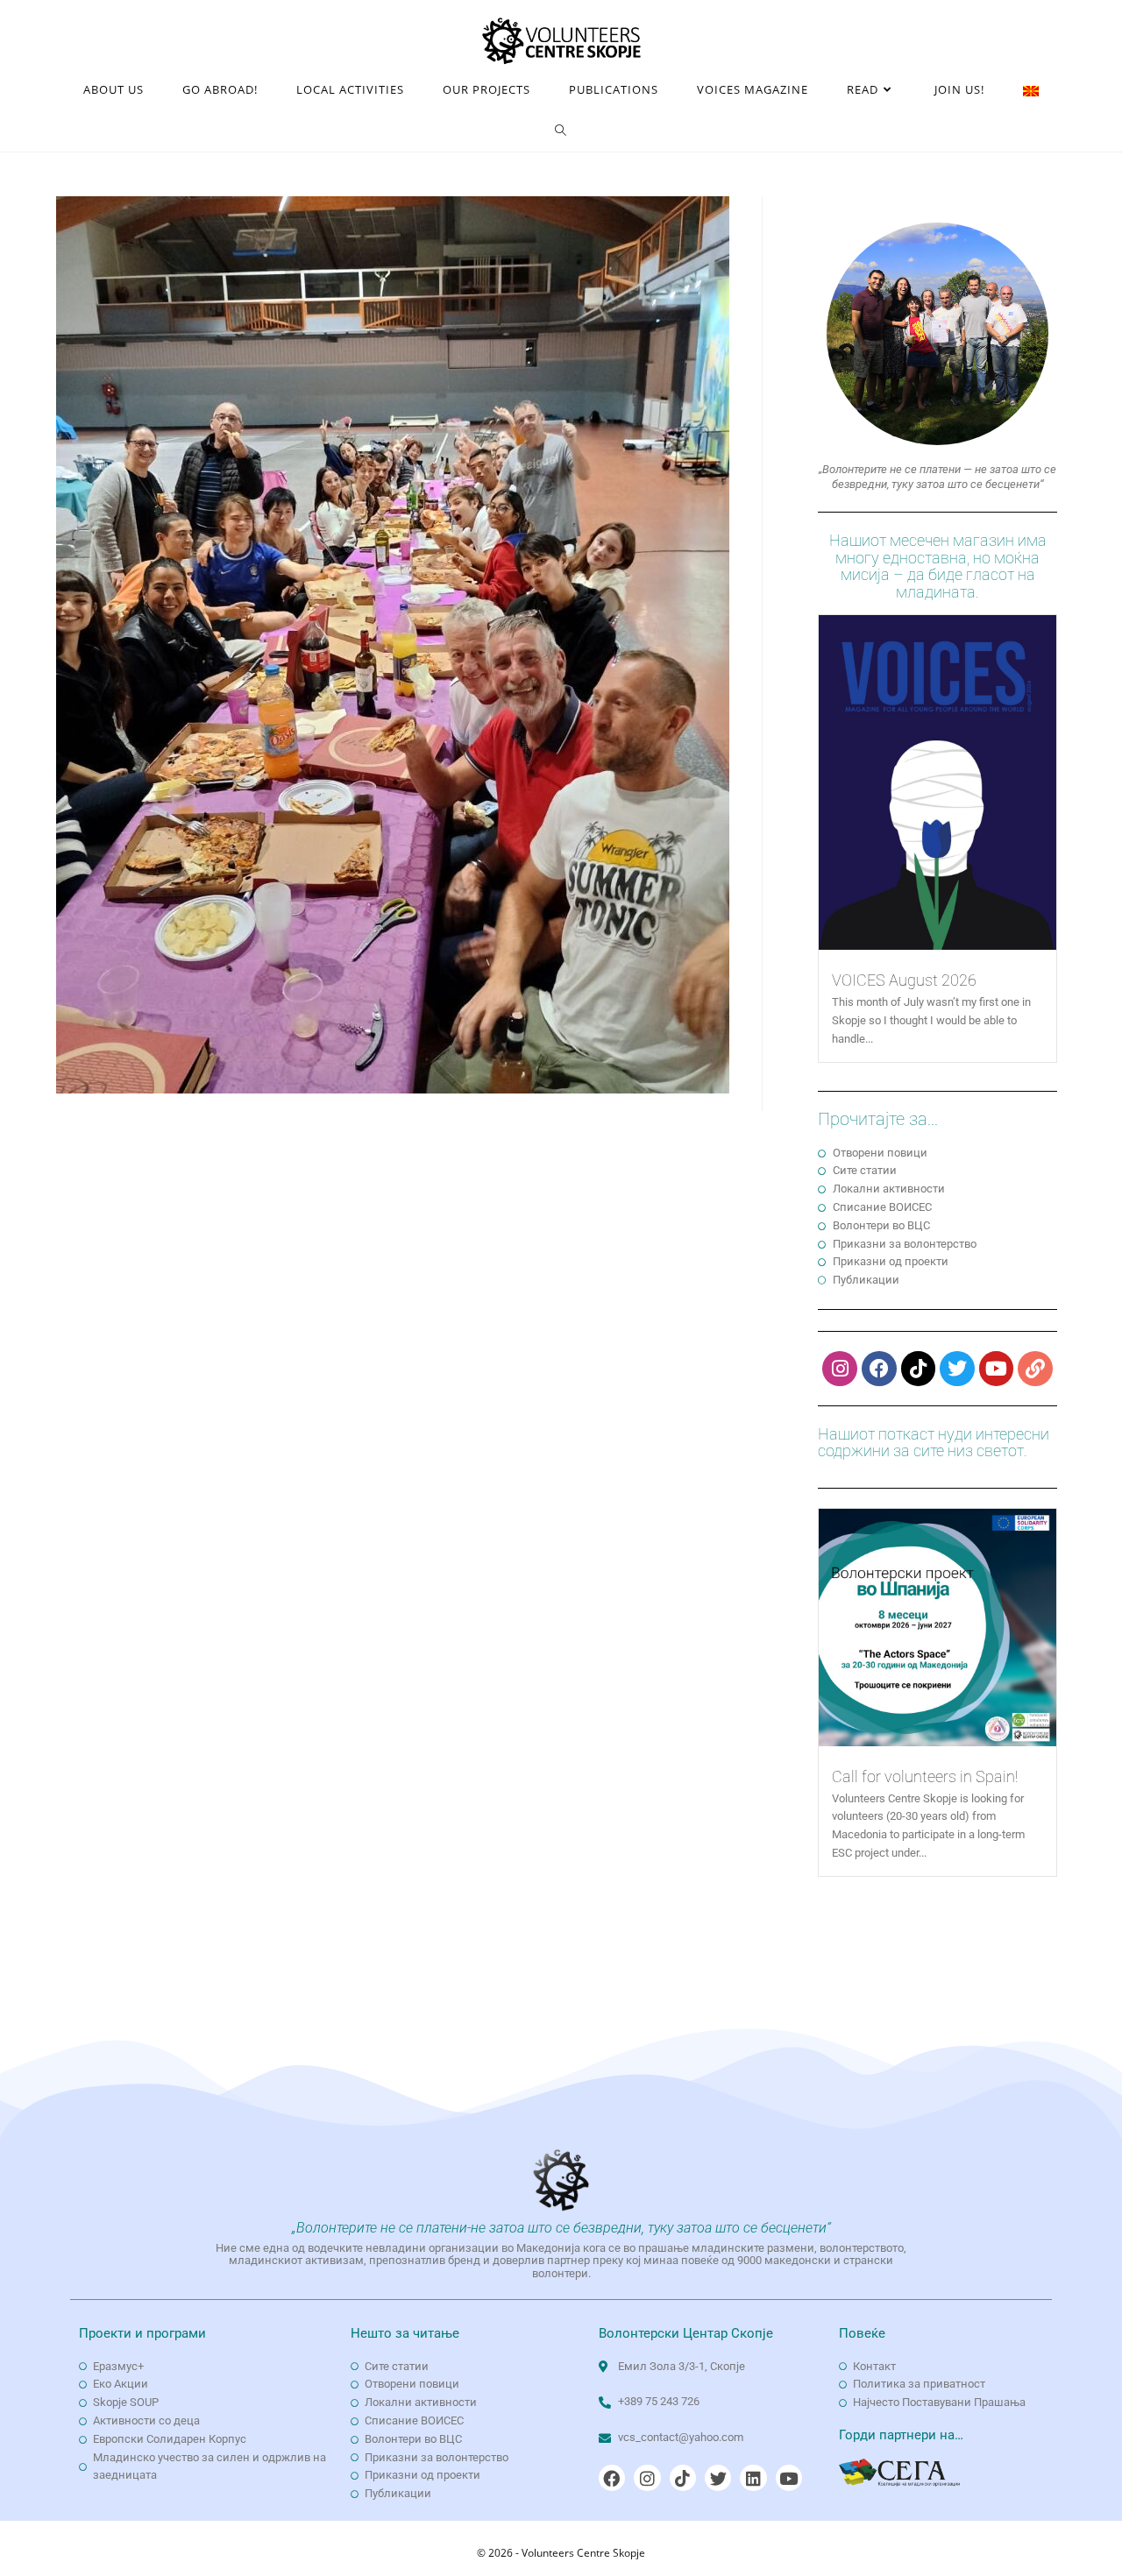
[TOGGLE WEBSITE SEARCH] (561, 131)
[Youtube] (997, 1369)
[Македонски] (1031, 90)
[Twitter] (957, 1369)
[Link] (1035, 1369)
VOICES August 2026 (904, 980)
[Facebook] (879, 1369)
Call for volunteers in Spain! (925, 1776)
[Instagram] (840, 1369)
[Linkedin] (753, 2478)
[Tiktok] (919, 1369)
